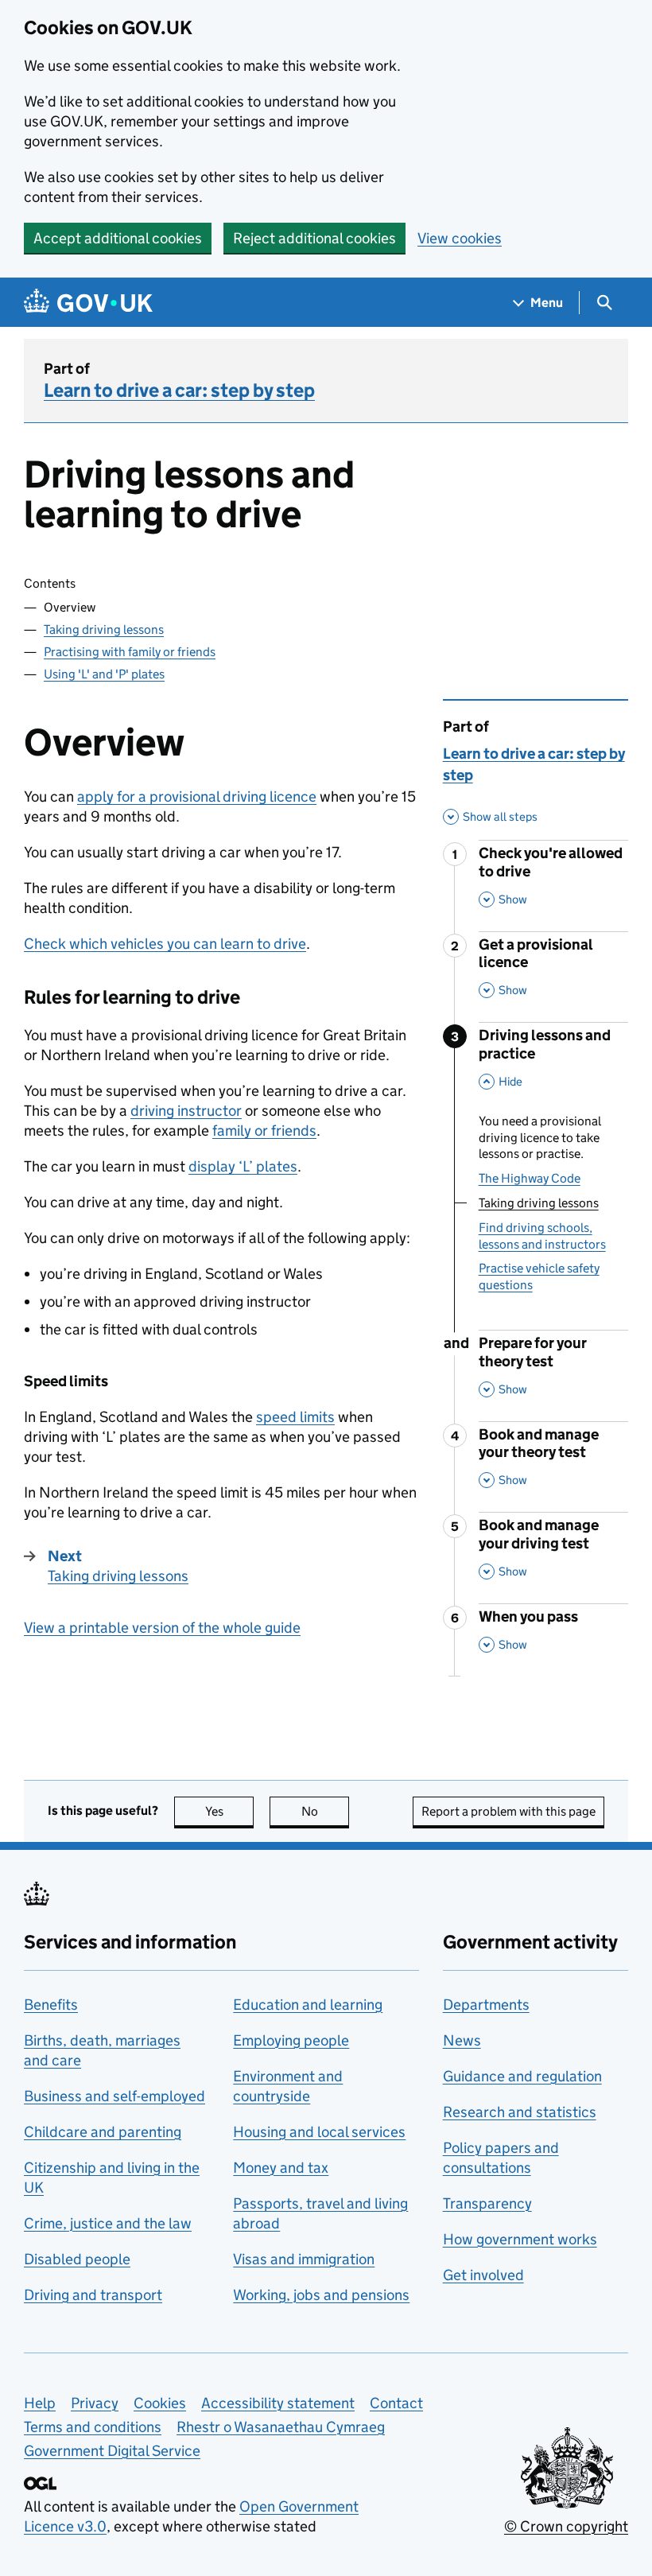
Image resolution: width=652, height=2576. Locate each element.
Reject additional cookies (314, 238)
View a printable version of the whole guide (162, 1628)
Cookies (160, 2403)
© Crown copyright (566, 2526)
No (325, 1811)
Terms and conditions (93, 2427)
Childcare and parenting (103, 2132)
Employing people (291, 2040)
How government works (520, 2239)
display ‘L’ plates (243, 1166)
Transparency (487, 2203)
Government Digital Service (112, 2451)
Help (40, 2403)
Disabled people (77, 2259)
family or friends (264, 1131)
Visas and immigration (304, 2259)
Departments (486, 2005)
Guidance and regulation (522, 2076)
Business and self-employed (114, 2096)
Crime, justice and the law (108, 2223)
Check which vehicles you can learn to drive (165, 944)
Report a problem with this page (508, 1811)
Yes (229, 1811)
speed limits (295, 1417)
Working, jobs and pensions (321, 2295)
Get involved (483, 2275)
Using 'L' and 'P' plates (104, 674)
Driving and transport (93, 2295)
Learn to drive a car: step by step (179, 390)
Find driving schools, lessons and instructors (542, 1236)
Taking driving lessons (104, 629)
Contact (396, 2403)
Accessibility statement (278, 2403)
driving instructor (186, 1111)
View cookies (460, 238)
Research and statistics (520, 2112)
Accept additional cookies (118, 238)
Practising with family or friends (130, 652)
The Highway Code (530, 1178)
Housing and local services (319, 2132)
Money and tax (281, 2168)
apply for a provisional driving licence (197, 797)
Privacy (95, 2403)
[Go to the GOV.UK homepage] (88, 303)
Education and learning (308, 2005)
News (462, 2040)
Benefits (51, 2005)
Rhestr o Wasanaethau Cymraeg (281, 2427)
